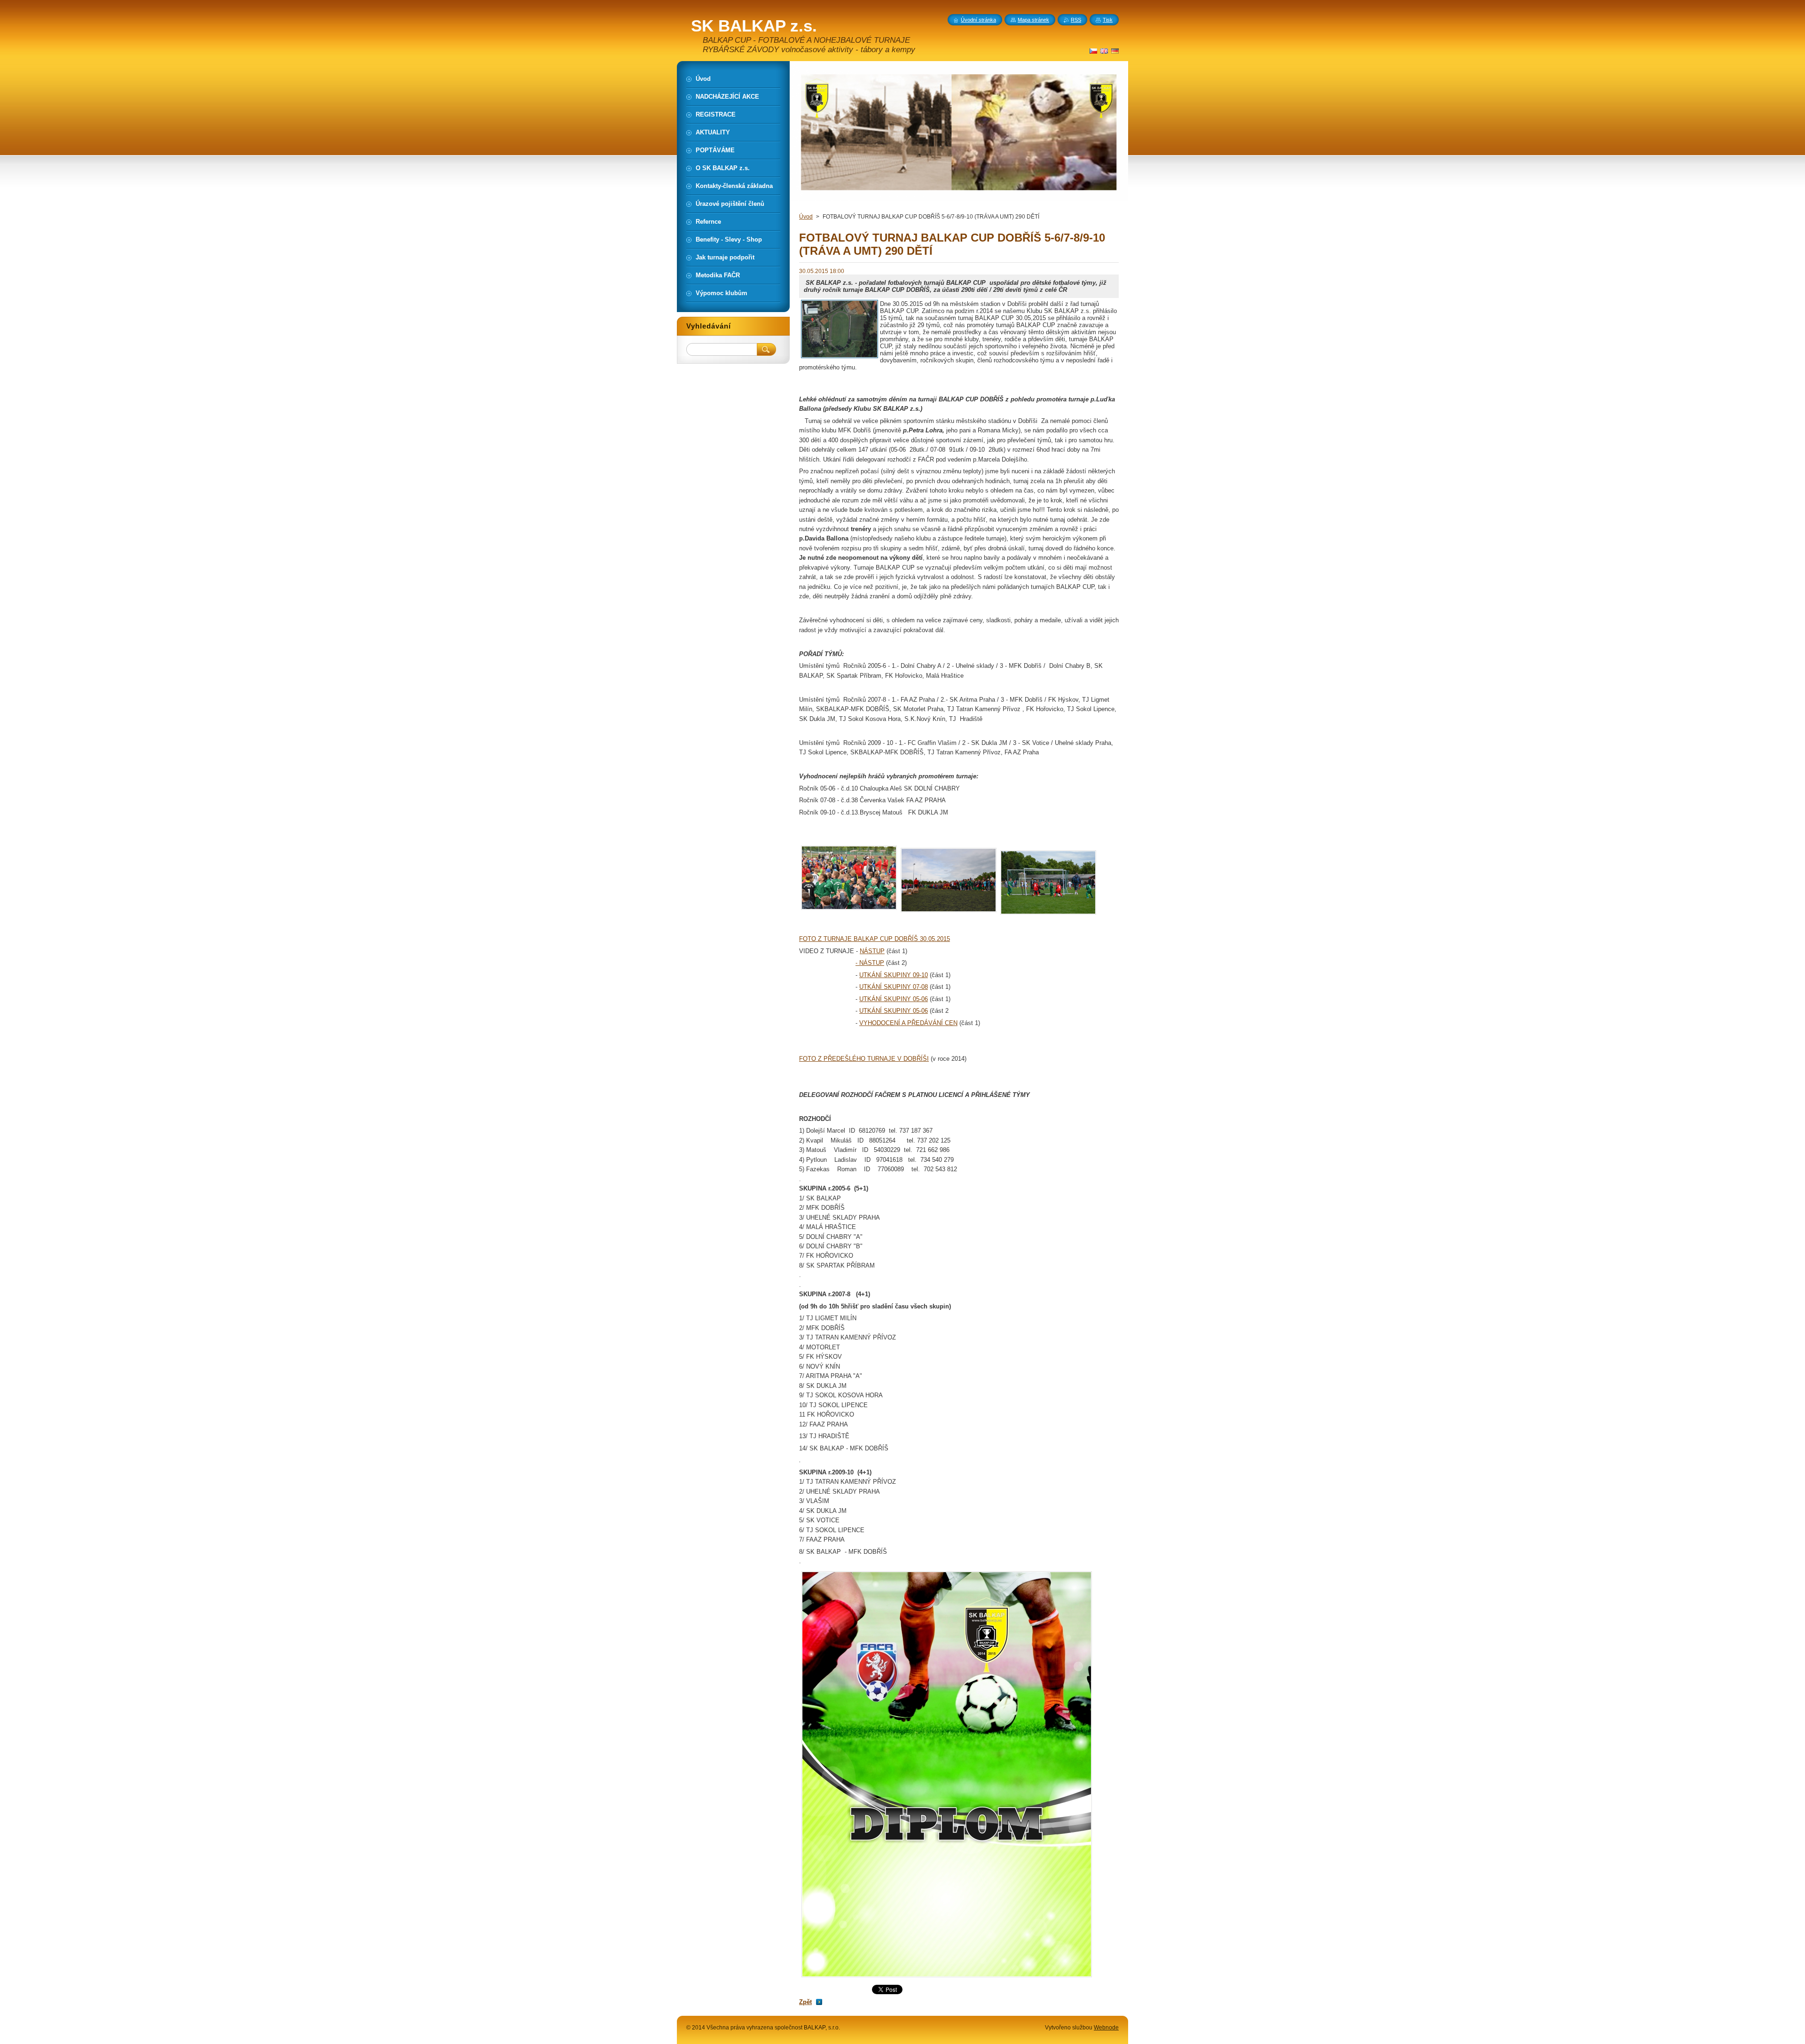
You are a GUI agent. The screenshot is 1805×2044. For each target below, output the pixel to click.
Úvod (806, 217)
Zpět (805, 2002)
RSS (1076, 20)
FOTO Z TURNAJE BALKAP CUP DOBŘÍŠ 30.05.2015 (875, 939)
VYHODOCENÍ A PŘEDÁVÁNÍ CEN (908, 1023)
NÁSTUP (872, 951)
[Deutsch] (1115, 51)
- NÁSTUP (870, 963)
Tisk (1108, 20)
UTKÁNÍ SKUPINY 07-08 (894, 987)
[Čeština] (1093, 51)
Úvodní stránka (978, 20)
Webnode (1106, 2028)
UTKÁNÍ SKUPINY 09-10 (894, 975)
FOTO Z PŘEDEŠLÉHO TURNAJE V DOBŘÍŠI (864, 1059)
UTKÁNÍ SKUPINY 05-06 (894, 999)
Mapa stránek (1033, 20)
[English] (1104, 51)
